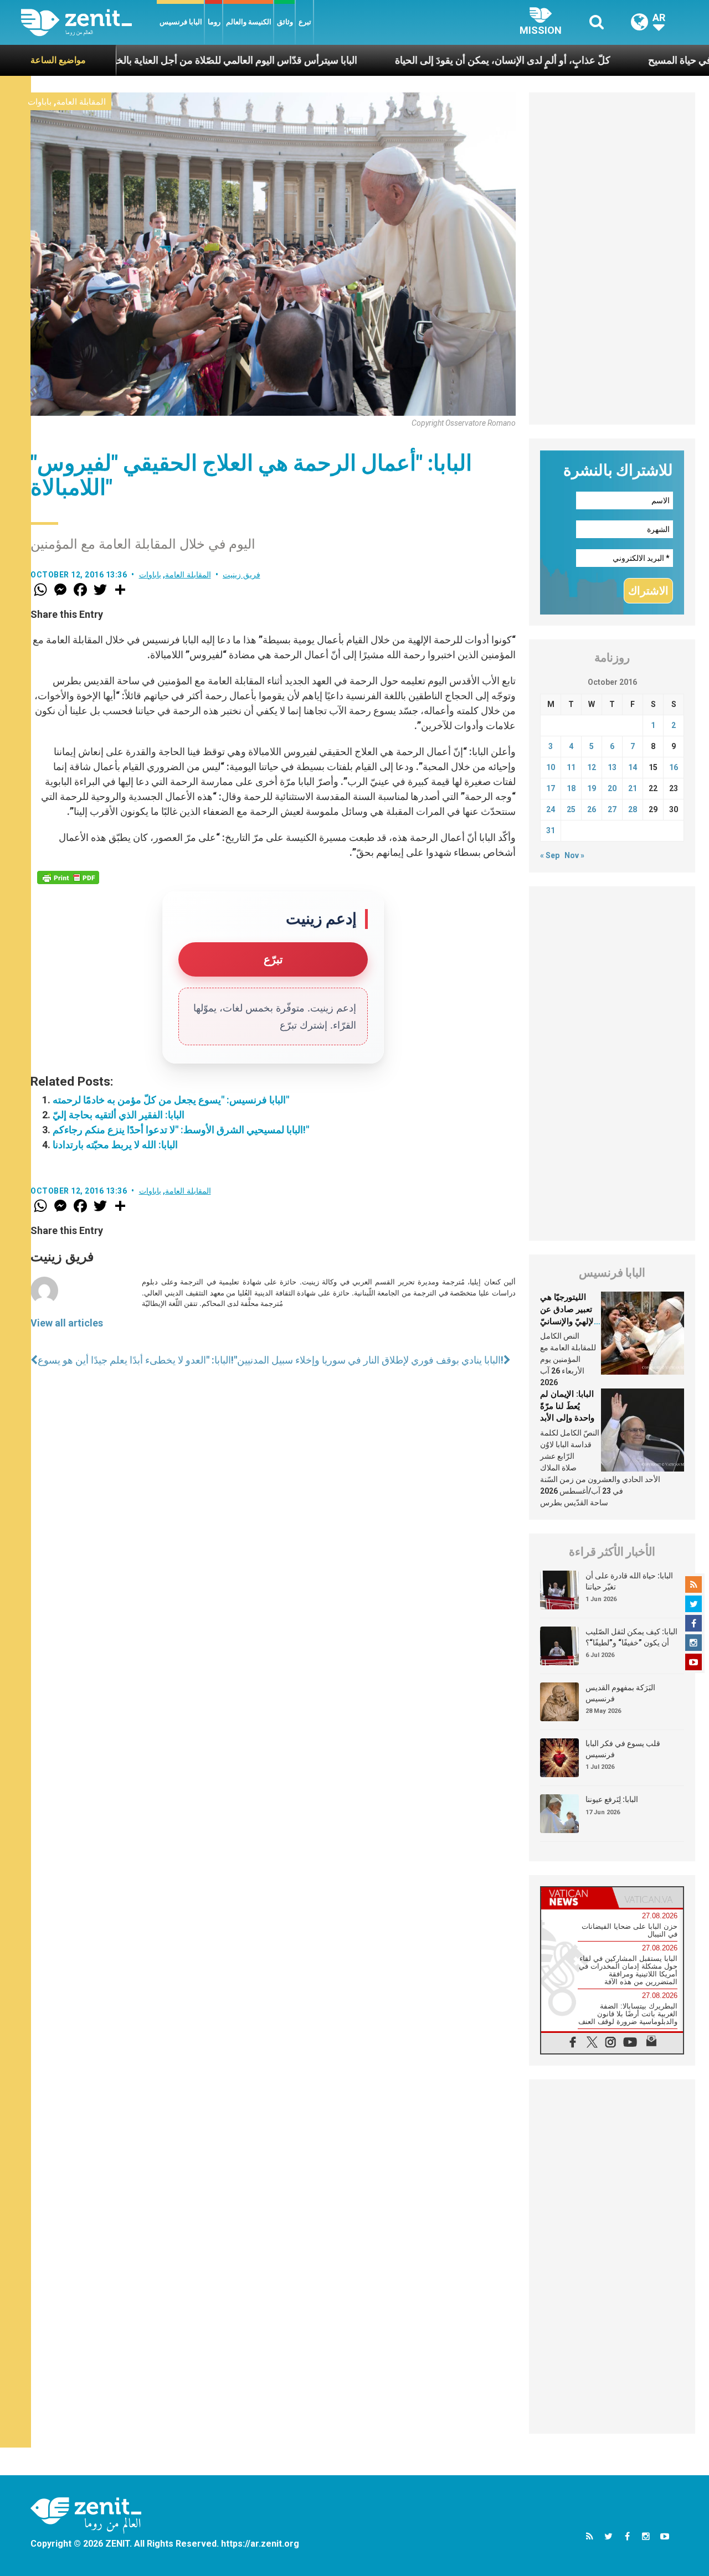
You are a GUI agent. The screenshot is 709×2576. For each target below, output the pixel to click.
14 (633, 767)
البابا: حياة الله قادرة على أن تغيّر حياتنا (629, 1581)
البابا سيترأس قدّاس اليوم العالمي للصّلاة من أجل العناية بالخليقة (160, 60)
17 (551, 788)
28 (633, 809)
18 (571, 788)
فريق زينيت (242, 575)
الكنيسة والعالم (249, 22)
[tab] (577, 1898)
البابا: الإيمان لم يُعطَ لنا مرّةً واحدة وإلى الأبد (567, 1406)
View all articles (67, 1323)
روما (214, 22)
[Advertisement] (612, 259)
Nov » (574, 855)
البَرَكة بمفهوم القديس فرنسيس (620, 1693)
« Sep (550, 855)
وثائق (285, 22)
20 (612, 788)
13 (612, 767)
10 (551, 767)
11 (571, 767)
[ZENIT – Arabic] (89, 22)
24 (551, 809)
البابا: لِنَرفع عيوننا (612, 1799)
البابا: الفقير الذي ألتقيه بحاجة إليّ (119, 1115)
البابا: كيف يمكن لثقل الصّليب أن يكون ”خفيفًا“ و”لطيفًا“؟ (631, 1637)
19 (592, 788)
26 (592, 809)
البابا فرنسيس (181, 22)
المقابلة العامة (81, 102)
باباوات (40, 102)
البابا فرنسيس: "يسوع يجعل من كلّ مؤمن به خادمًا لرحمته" (171, 1100)
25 (571, 809)
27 (612, 809)
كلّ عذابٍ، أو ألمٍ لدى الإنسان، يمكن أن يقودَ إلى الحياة (433, 60)
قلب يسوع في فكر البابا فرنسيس (623, 1749)
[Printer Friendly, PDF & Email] (68, 877)
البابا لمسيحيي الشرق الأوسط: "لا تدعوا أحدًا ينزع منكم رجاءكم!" (181, 1130)
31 (551, 830)
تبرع (305, 22)
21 (633, 788)
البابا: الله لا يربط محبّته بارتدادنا (115, 1145)
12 (592, 767)
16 (674, 767)
